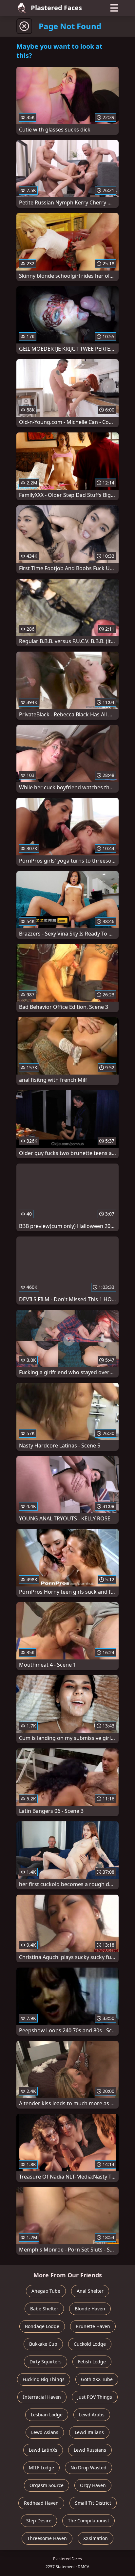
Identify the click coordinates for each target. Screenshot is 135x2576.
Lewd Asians (45, 2432)
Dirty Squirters (46, 2362)
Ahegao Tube (46, 2291)
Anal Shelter (90, 2291)
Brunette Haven (93, 2326)
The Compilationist (88, 2521)
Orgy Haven (93, 2485)
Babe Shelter (44, 2309)
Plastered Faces (56, 8)
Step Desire (39, 2521)
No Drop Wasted (88, 2468)
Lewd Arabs (92, 2415)
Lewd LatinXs (43, 2450)
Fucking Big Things (44, 2379)
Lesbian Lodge (47, 2415)
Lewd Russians (90, 2450)
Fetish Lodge (92, 2362)
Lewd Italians (89, 2432)
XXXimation (96, 2538)
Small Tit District (93, 2503)
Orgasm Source (47, 2485)
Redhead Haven (41, 2503)
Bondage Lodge (42, 2326)
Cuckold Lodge (90, 2344)
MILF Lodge (41, 2468)
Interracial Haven (42, 2397)
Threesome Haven (47, 2538)
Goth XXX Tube (97, 2379)
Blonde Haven (90, 2309)
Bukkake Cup (43, 2344)
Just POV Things (95, 2397)
